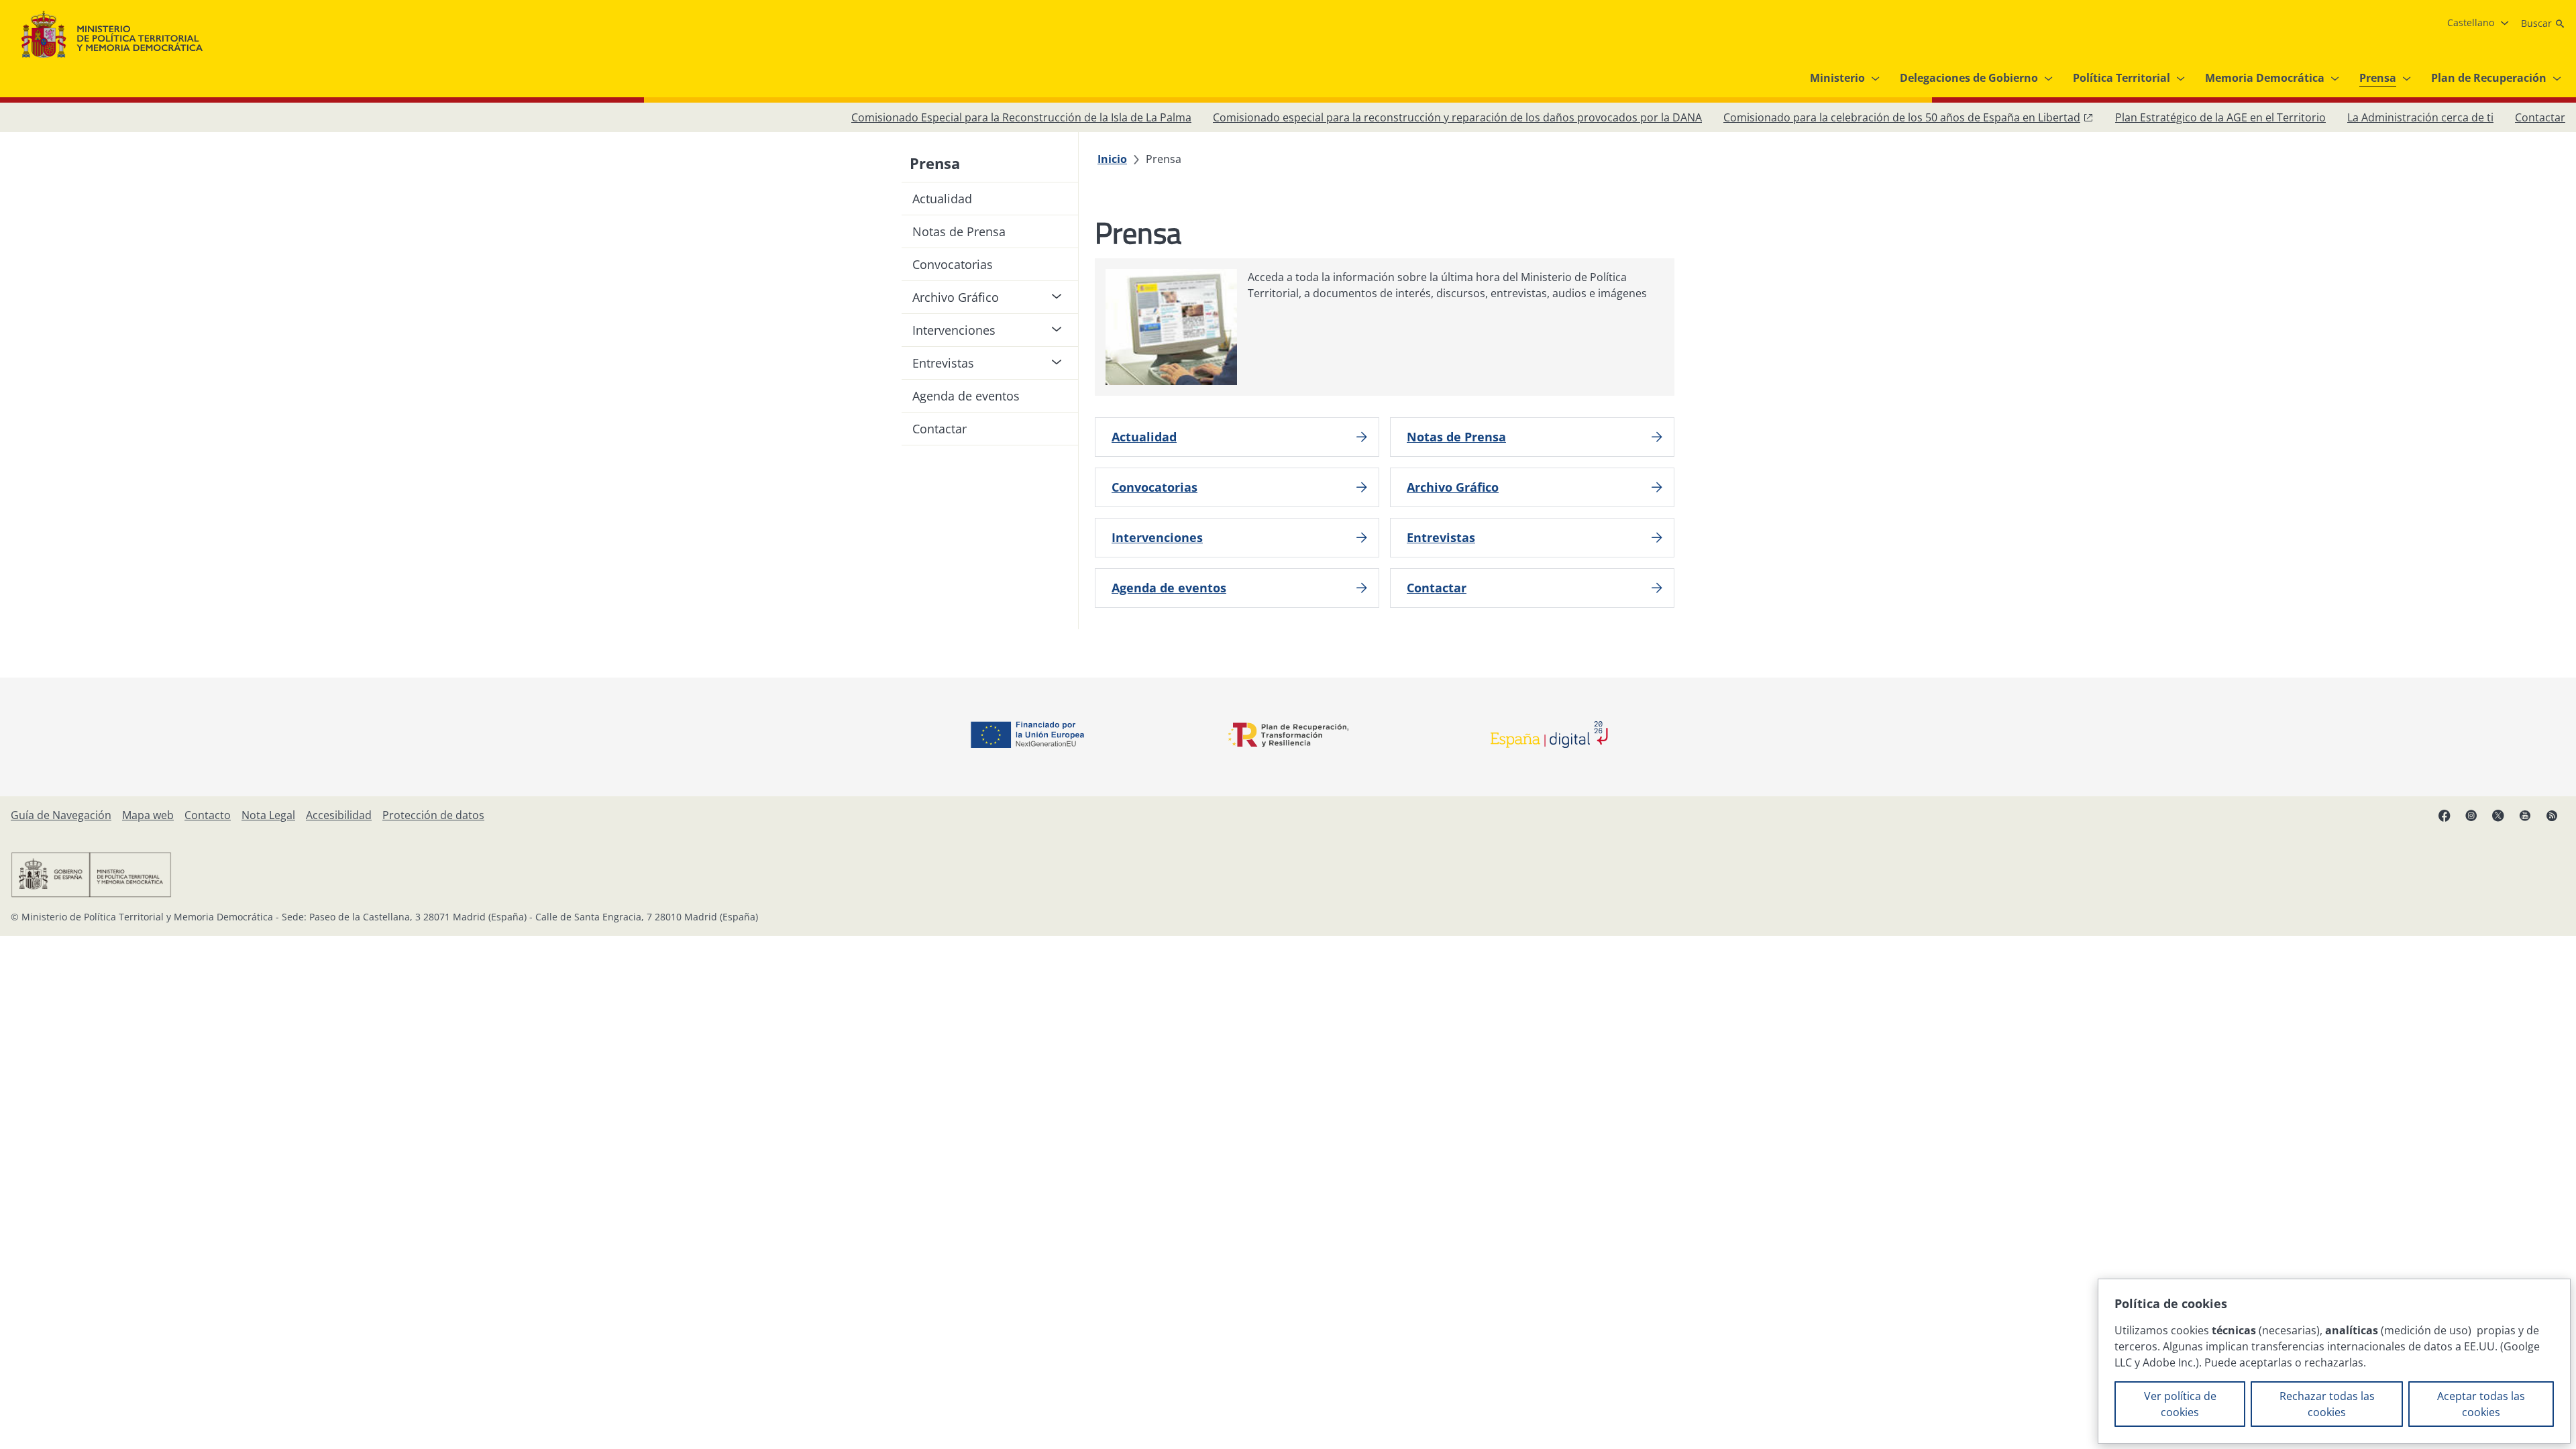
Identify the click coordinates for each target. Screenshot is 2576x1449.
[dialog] (2334, 1361)
